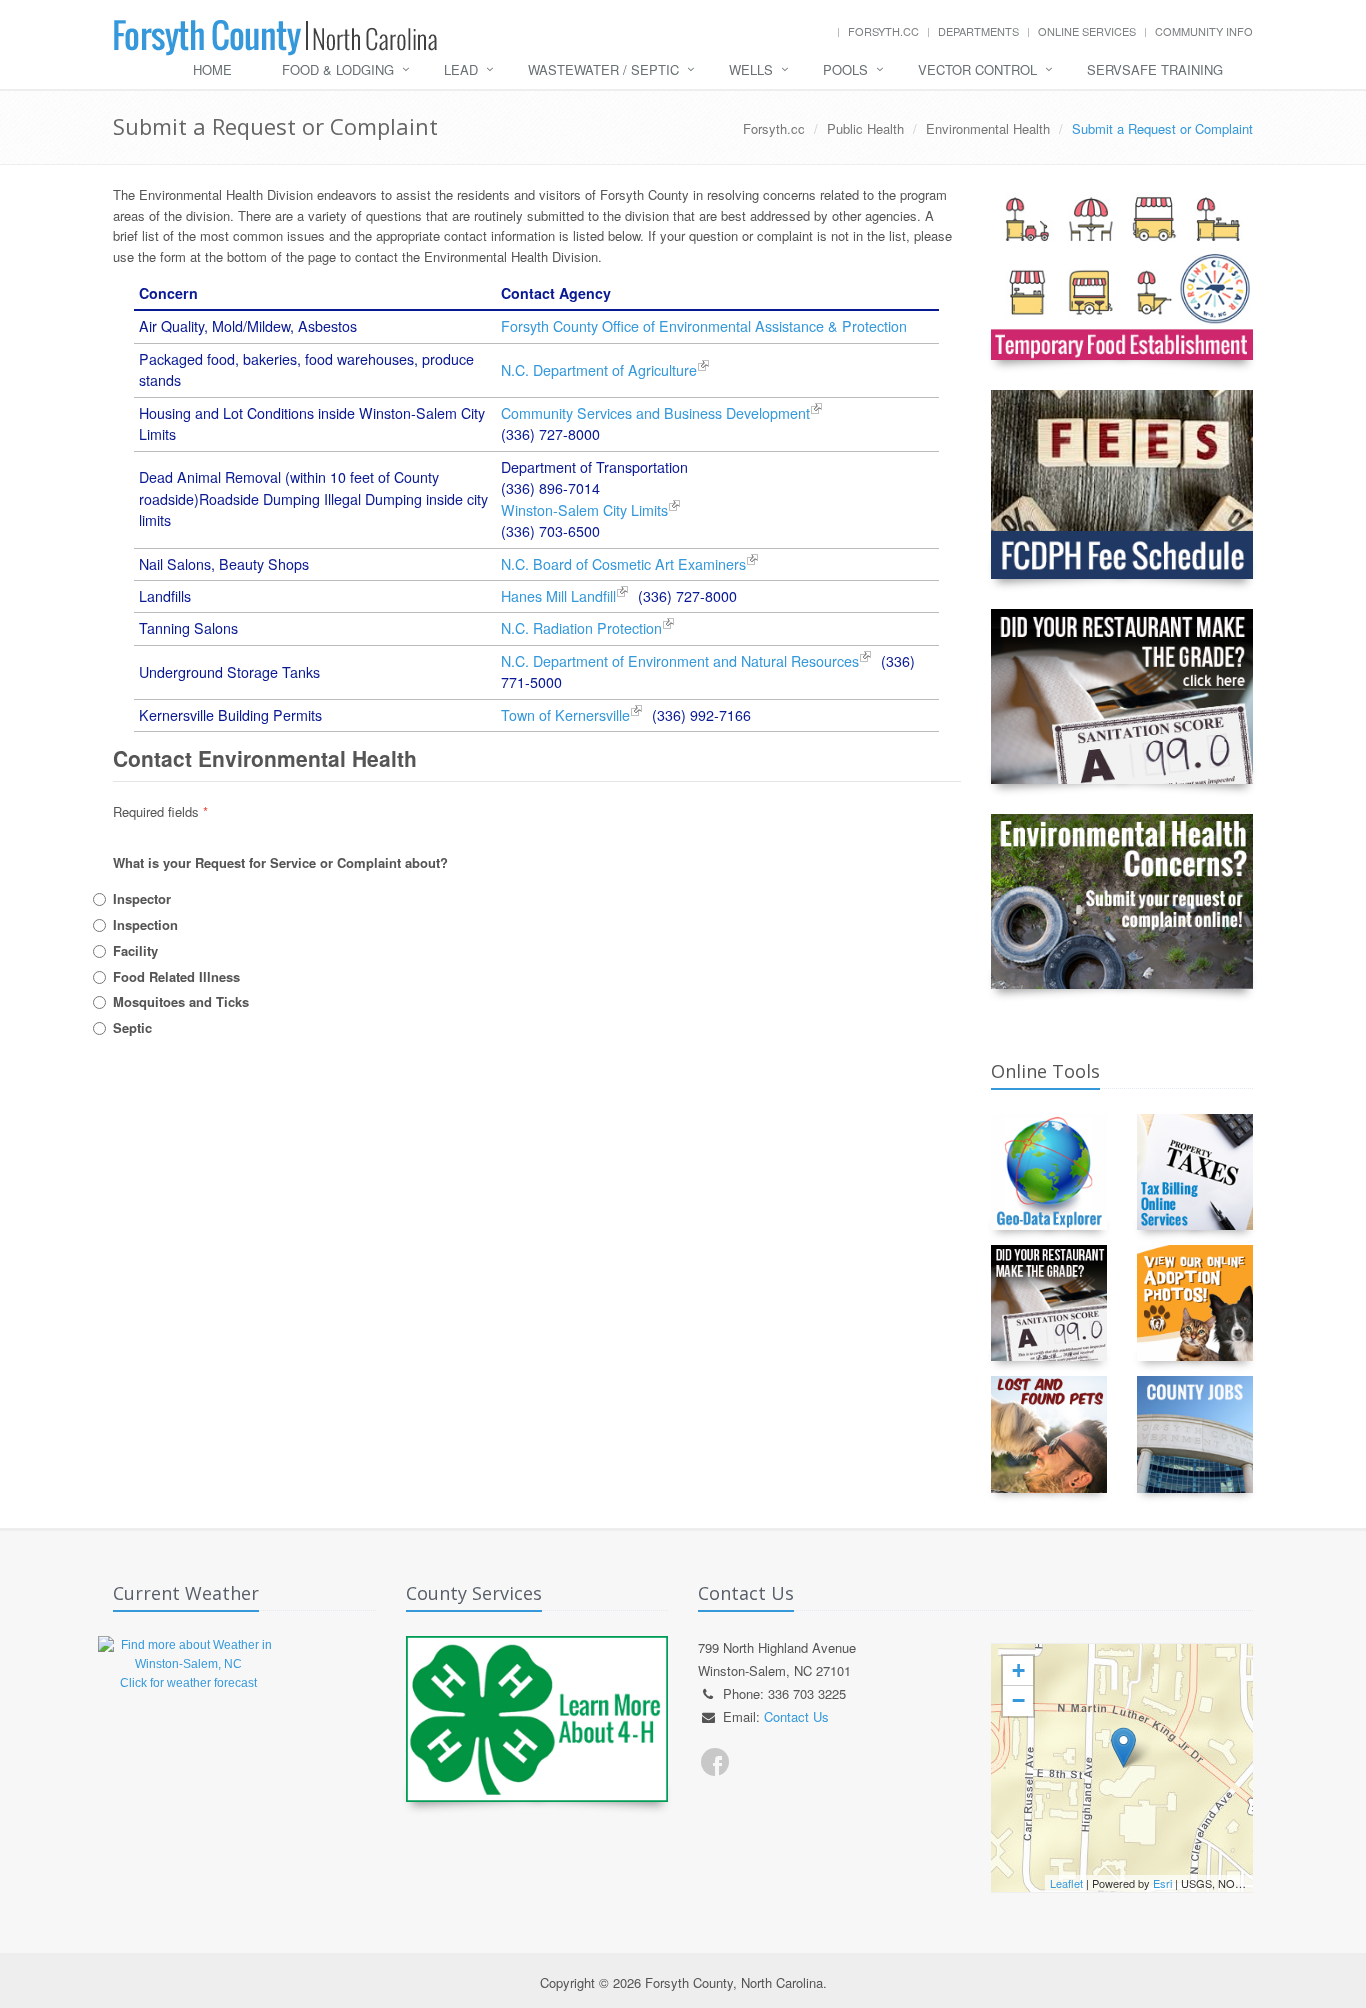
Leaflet (1066, 1883)
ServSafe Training (1155, 69)
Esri (1162, 1883)
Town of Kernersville (565, 715)
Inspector (142, 898)
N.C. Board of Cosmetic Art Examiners (623, 564)
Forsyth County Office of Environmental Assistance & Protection (704, 326)
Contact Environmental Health (265, 758)
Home (212, 69)
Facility (135, 950)
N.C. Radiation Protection (581, 628)
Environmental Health (988, 128)
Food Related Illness (176, 976)
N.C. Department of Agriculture (599, 370)
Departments (978, 31)
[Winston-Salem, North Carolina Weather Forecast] (188, 1654)
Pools (845, 69)
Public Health (865, 128)
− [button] (1018, 1700)
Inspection (145, 924)
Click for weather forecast (188, 1683)
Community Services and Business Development (655, 413)
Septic (132, 1027)
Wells (751, 69)
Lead (461, 69)
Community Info (1204, 31)
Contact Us (796, 1716)
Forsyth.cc (883, 31)
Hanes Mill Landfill (558, 596)
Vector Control (977, 69)
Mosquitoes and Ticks (181, 1001)
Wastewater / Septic (603, 69)
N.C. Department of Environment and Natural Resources (680, 661)
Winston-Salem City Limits (584, 510)
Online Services (1087, 31)
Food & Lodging (338, 69)
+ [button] (1018, 1670)
